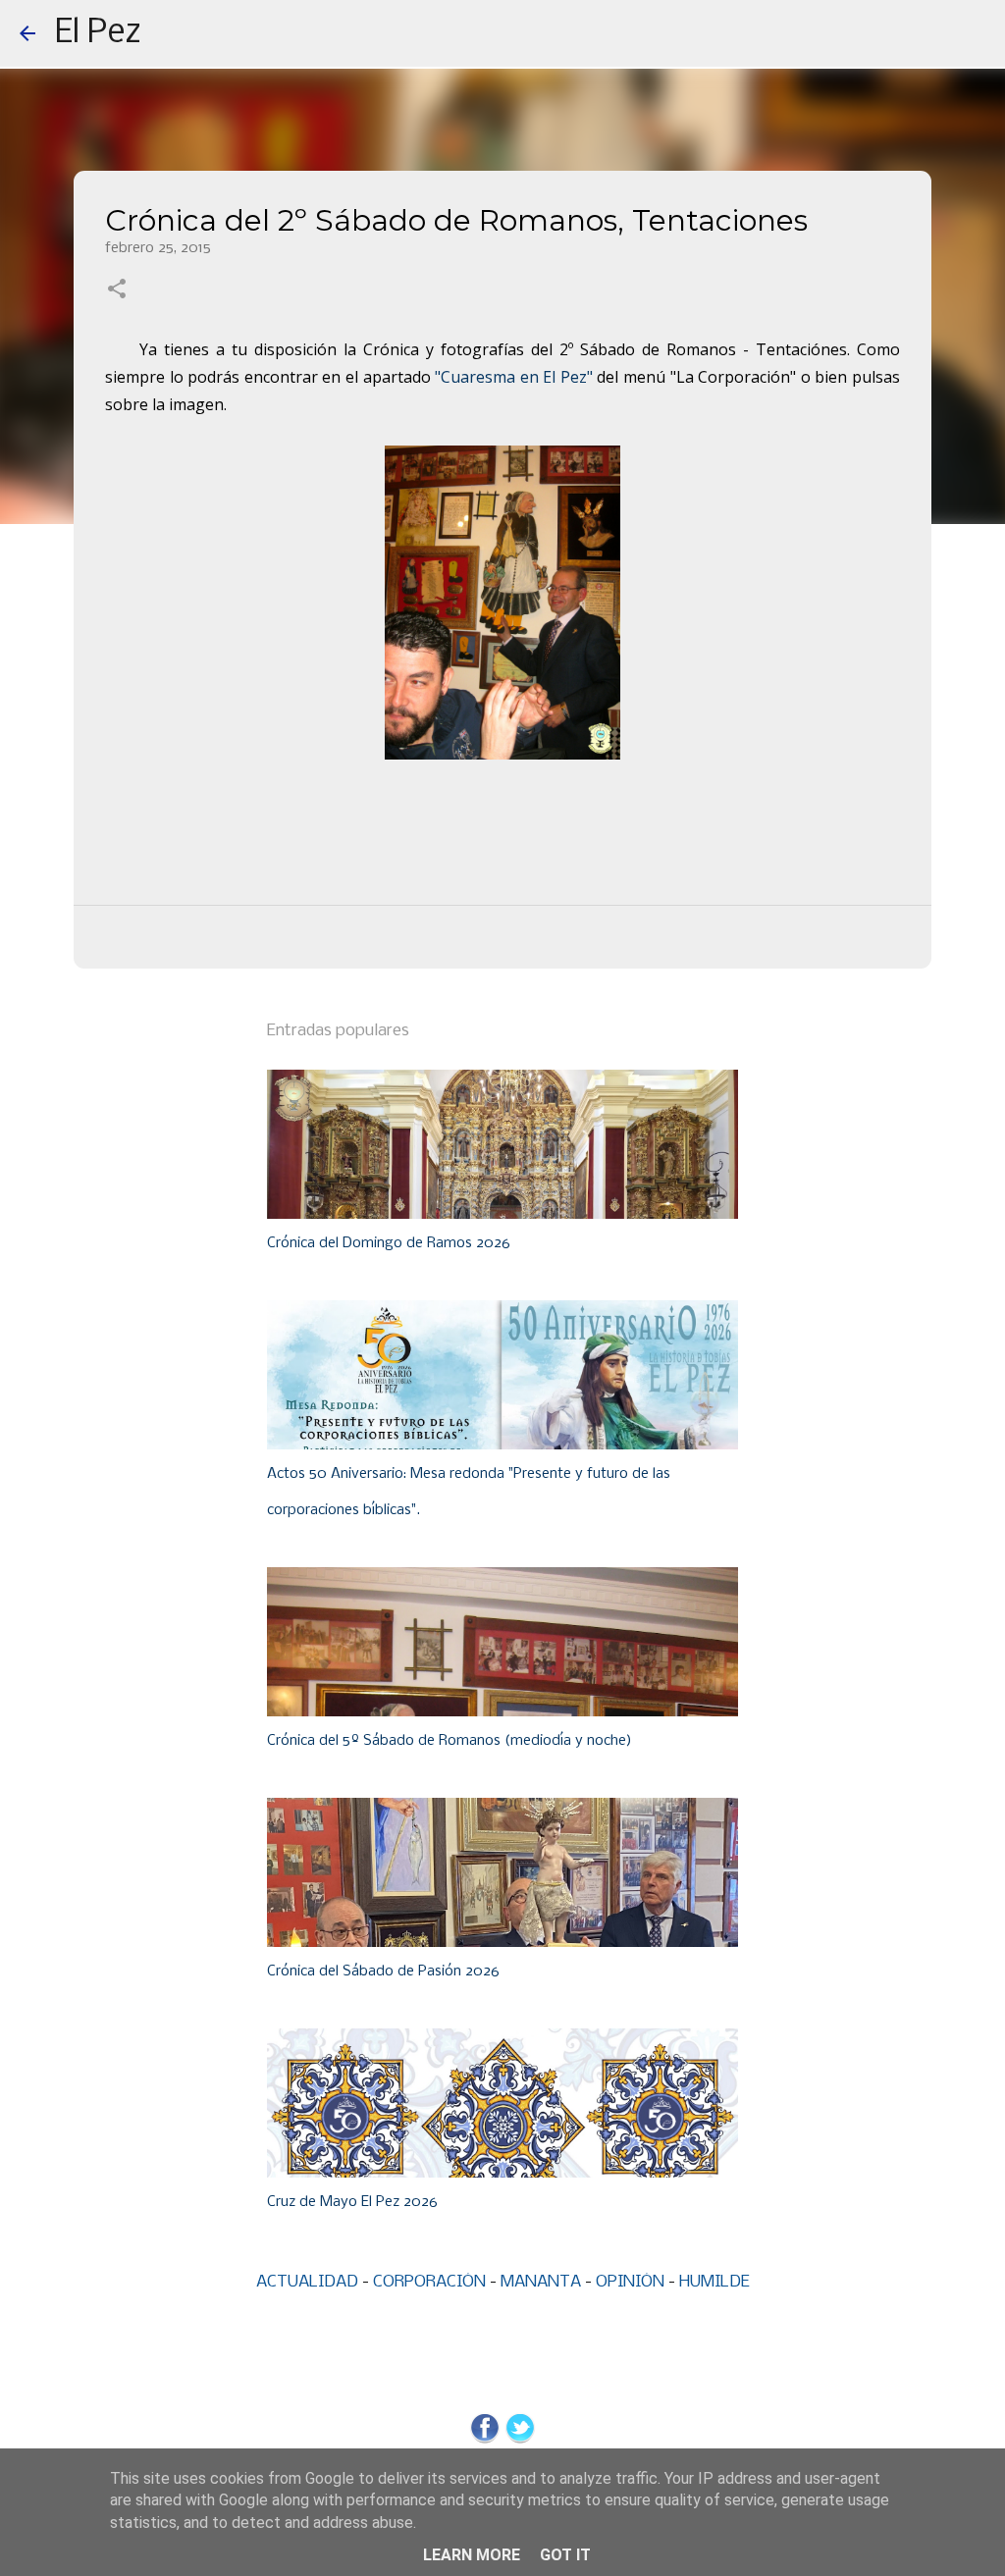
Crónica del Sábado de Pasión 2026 (383, 1971)
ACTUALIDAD (307, 2282)
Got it (565, 2555)
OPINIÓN (630, 2282)
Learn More (472, 2555)
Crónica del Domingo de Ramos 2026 (389, 1243)
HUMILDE (714, 2282)
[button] (117, 290)
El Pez (98, 33)
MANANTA (541, 2282)
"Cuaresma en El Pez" (512, 377)
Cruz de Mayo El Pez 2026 (352, 2202)
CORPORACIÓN (429, 2282)
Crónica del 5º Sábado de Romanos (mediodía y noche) (450, 1741)
